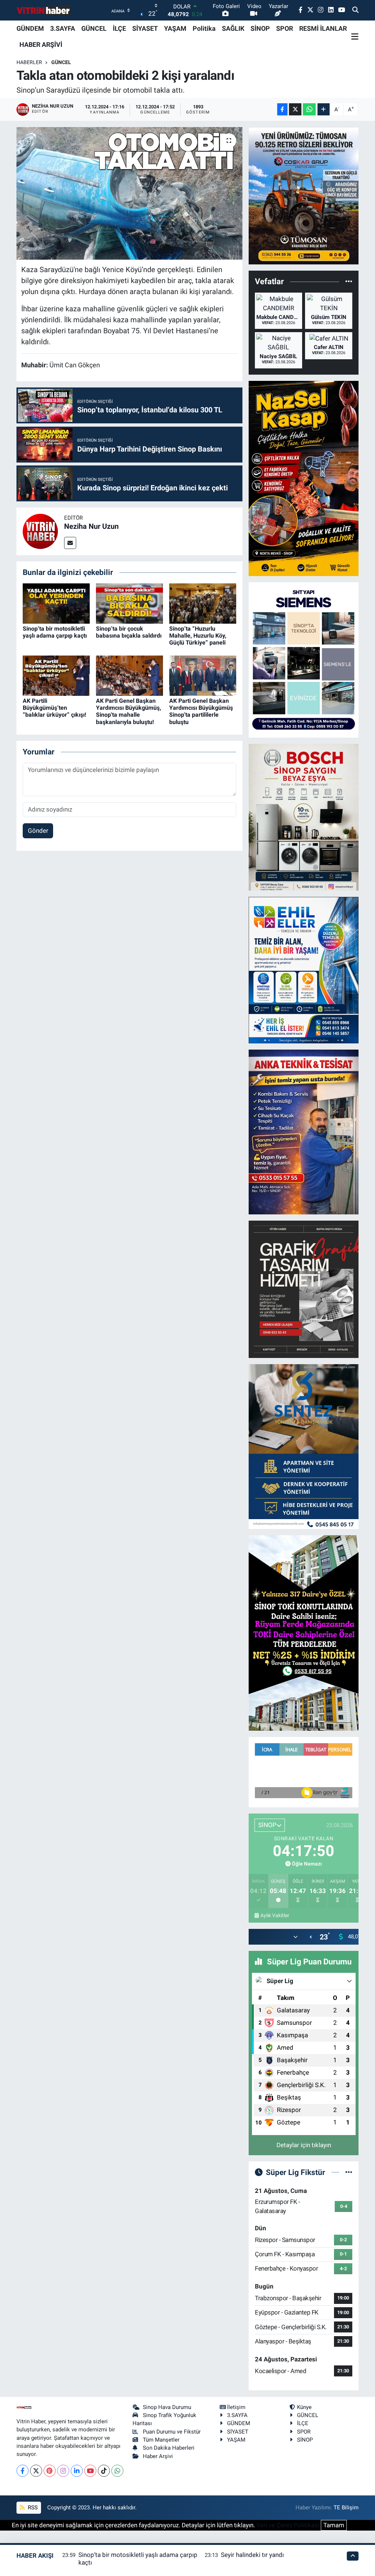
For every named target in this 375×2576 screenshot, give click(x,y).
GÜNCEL (94, 28)
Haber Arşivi (158, 2456)
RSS (32, 2508)
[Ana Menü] (355, 37)
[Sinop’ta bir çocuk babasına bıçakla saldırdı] (129, 603)
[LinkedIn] (77, 2471)
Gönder (38, 831)
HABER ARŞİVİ (41, 44)
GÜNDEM (30, 28)
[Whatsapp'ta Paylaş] (309, 109)
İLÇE (119, 28)
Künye (304, 2407)
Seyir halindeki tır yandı (252, 2555)
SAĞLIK (233, 28)
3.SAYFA (63, 28)
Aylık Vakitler (275, 1915)
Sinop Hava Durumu (167, 2407)
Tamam (334, 2525)
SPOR (285, 28)
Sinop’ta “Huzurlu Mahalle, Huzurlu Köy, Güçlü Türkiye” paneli (198, 636)
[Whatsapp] (117, 2471)
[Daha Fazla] (324, 109)
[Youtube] (90, 2471)
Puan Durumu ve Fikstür (172, 2432)
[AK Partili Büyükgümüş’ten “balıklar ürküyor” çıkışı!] (56, 675)
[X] (36, 2471)
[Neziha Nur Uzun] (40, 531)
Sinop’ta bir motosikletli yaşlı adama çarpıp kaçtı (55, 632)
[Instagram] (63, 2471)
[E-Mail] (70, 543)
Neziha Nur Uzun (91, 526)
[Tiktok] (104, 2471)
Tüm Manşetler (161, 2440)
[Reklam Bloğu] (304, 195)
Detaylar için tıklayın (304, 2145)
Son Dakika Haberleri (169, 2448)
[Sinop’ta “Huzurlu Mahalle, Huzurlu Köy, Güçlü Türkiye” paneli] (203, 603)
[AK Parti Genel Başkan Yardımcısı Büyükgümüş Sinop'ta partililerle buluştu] (203, 675)
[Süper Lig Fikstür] (349, 2172)
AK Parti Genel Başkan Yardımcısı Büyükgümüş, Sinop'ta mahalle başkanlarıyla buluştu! (129, 711)
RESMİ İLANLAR (323, 28)
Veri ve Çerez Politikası (288, 2525)
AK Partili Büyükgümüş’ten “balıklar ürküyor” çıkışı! (54, 708)
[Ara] (355, 10)
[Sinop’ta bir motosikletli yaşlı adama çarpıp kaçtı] (56, 603)
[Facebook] (23, 2471)
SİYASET (145, 28)
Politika (204, 28)
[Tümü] (349, 281)
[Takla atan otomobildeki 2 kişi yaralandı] (129, 193)
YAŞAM (175, 28)
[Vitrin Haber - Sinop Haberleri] (44, 10)
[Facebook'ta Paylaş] (282, 109)
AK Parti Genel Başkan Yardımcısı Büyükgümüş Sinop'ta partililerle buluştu (201, 711)
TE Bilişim (346, 2508)
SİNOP (260, 28)
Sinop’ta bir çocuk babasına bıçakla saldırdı (129, 632)
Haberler (29, 62)
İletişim (236, 2407)
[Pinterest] (50, 2471)
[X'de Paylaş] (295, 109)
